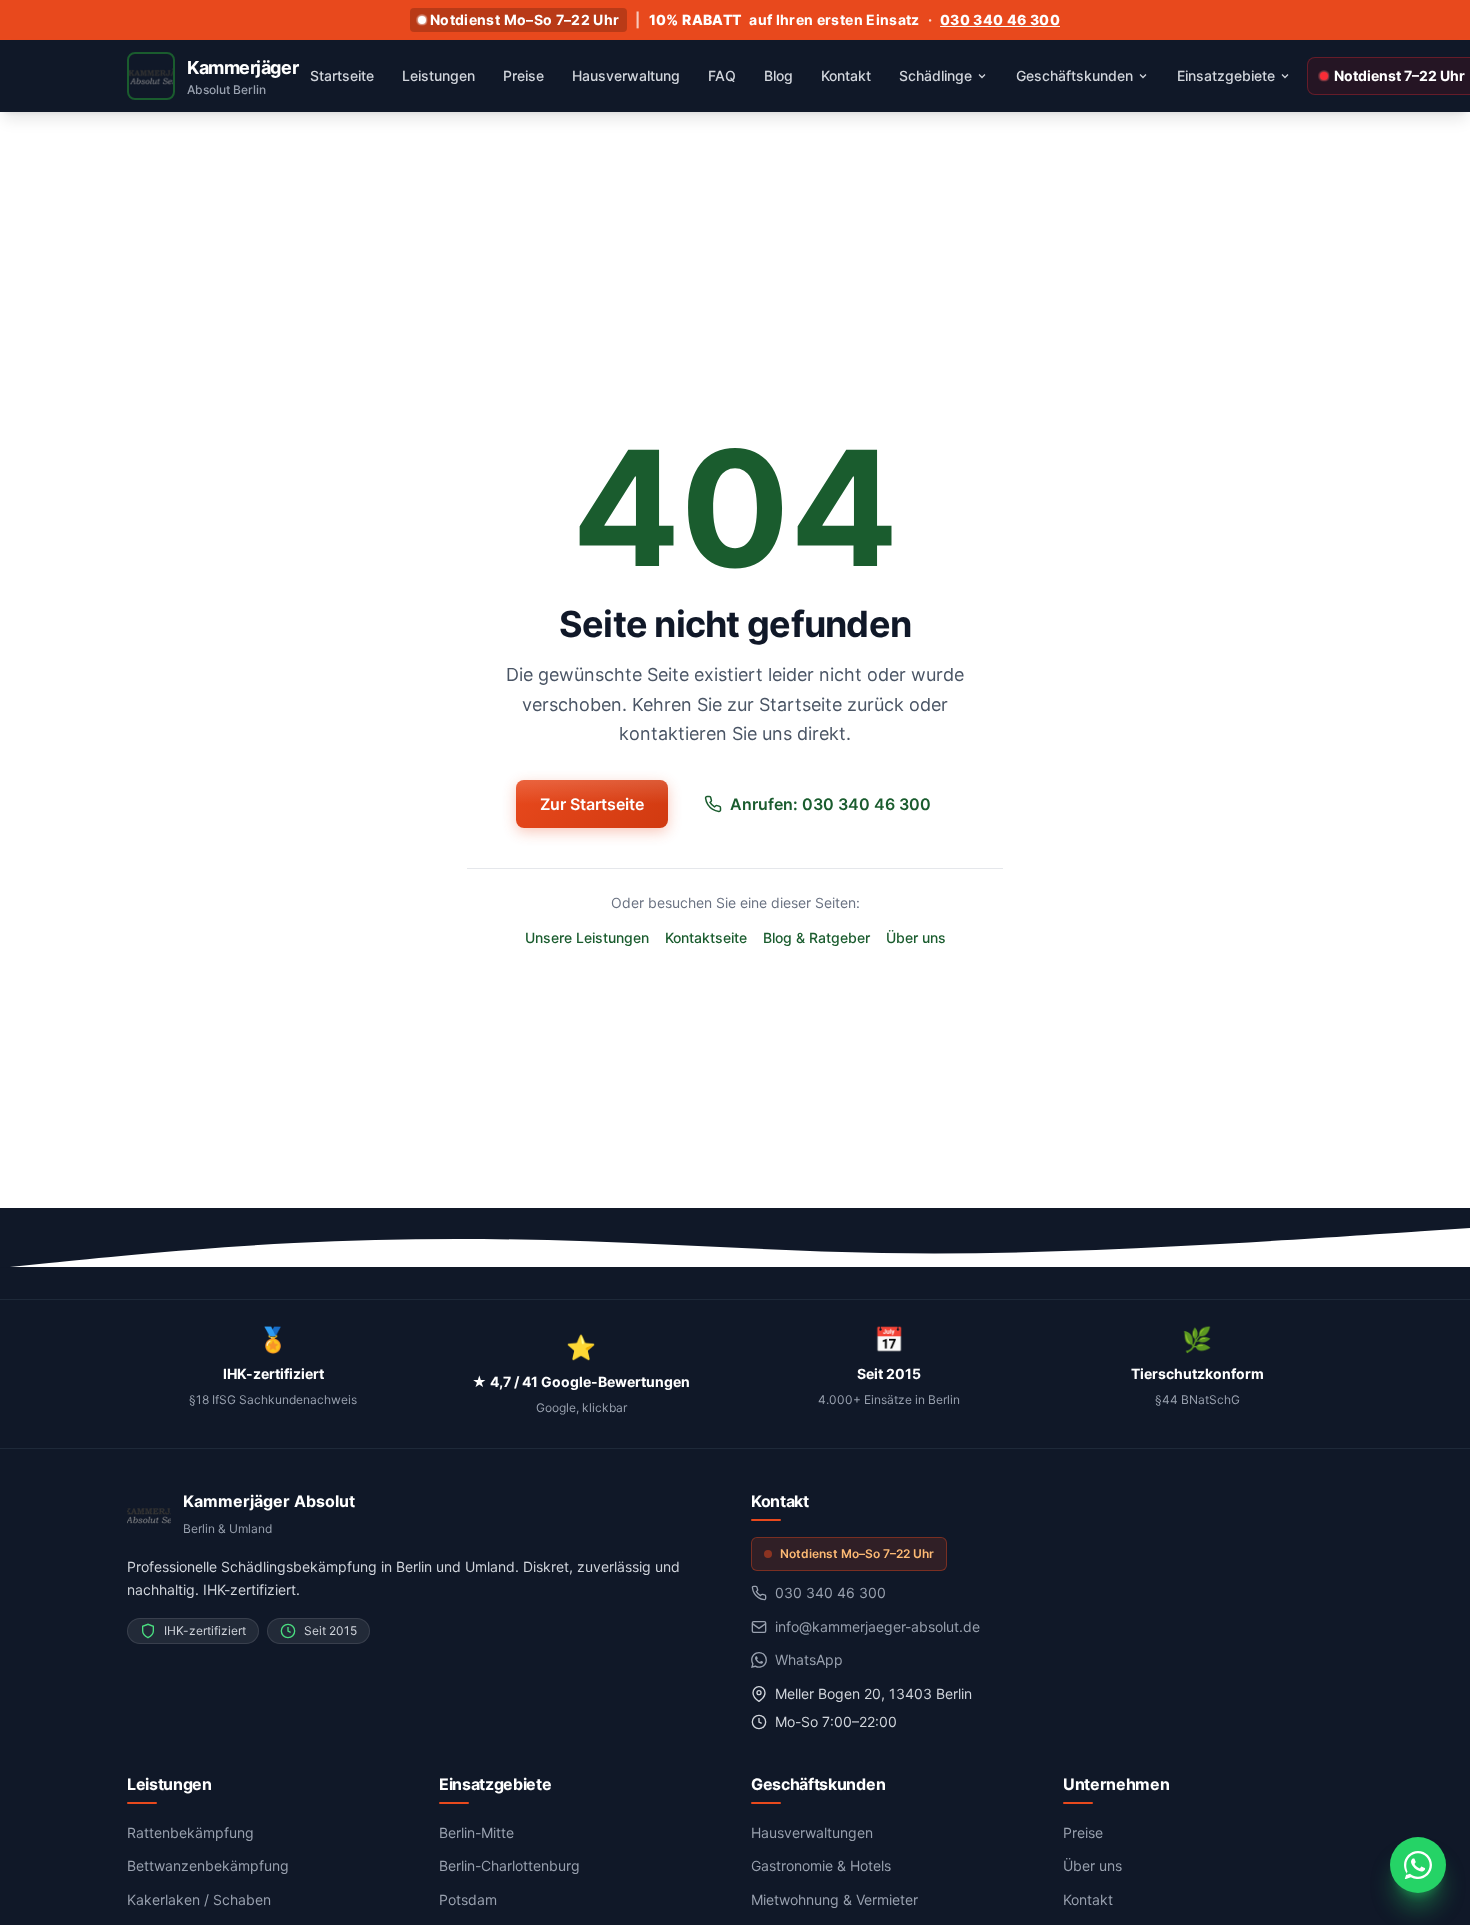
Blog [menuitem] (778, 75)
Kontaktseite (706, 937)
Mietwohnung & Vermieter (834, 1899)
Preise (1083, 1832)
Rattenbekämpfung (190, 1832)
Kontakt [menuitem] (846, 75)
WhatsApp (809, 1659)
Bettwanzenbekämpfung (208, 1865)
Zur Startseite (592, 804)
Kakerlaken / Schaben (199, 1899)
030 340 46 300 (1000, 19)
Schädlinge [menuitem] (935, 75)
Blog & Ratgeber (816, 937)
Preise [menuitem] (523, 75)
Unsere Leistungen (587, 937)
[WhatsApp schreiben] (1418, 1865)
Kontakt (1088, 1899)
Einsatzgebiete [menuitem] (1226, 75)
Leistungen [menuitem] (438, 75)
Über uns (916, 937)
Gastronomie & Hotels (821, 1865)
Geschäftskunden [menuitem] (1074, 75)
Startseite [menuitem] (342, 75)
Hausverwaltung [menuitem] (626, 75)
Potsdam (468, 1899)
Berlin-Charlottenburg (509, 1865)
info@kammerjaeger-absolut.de (877, 1626)
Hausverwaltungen (812, 1832)
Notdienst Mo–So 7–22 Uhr (524, 19)
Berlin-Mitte (476, 1832)
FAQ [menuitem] (722, 75)
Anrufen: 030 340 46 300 (830, 804)
